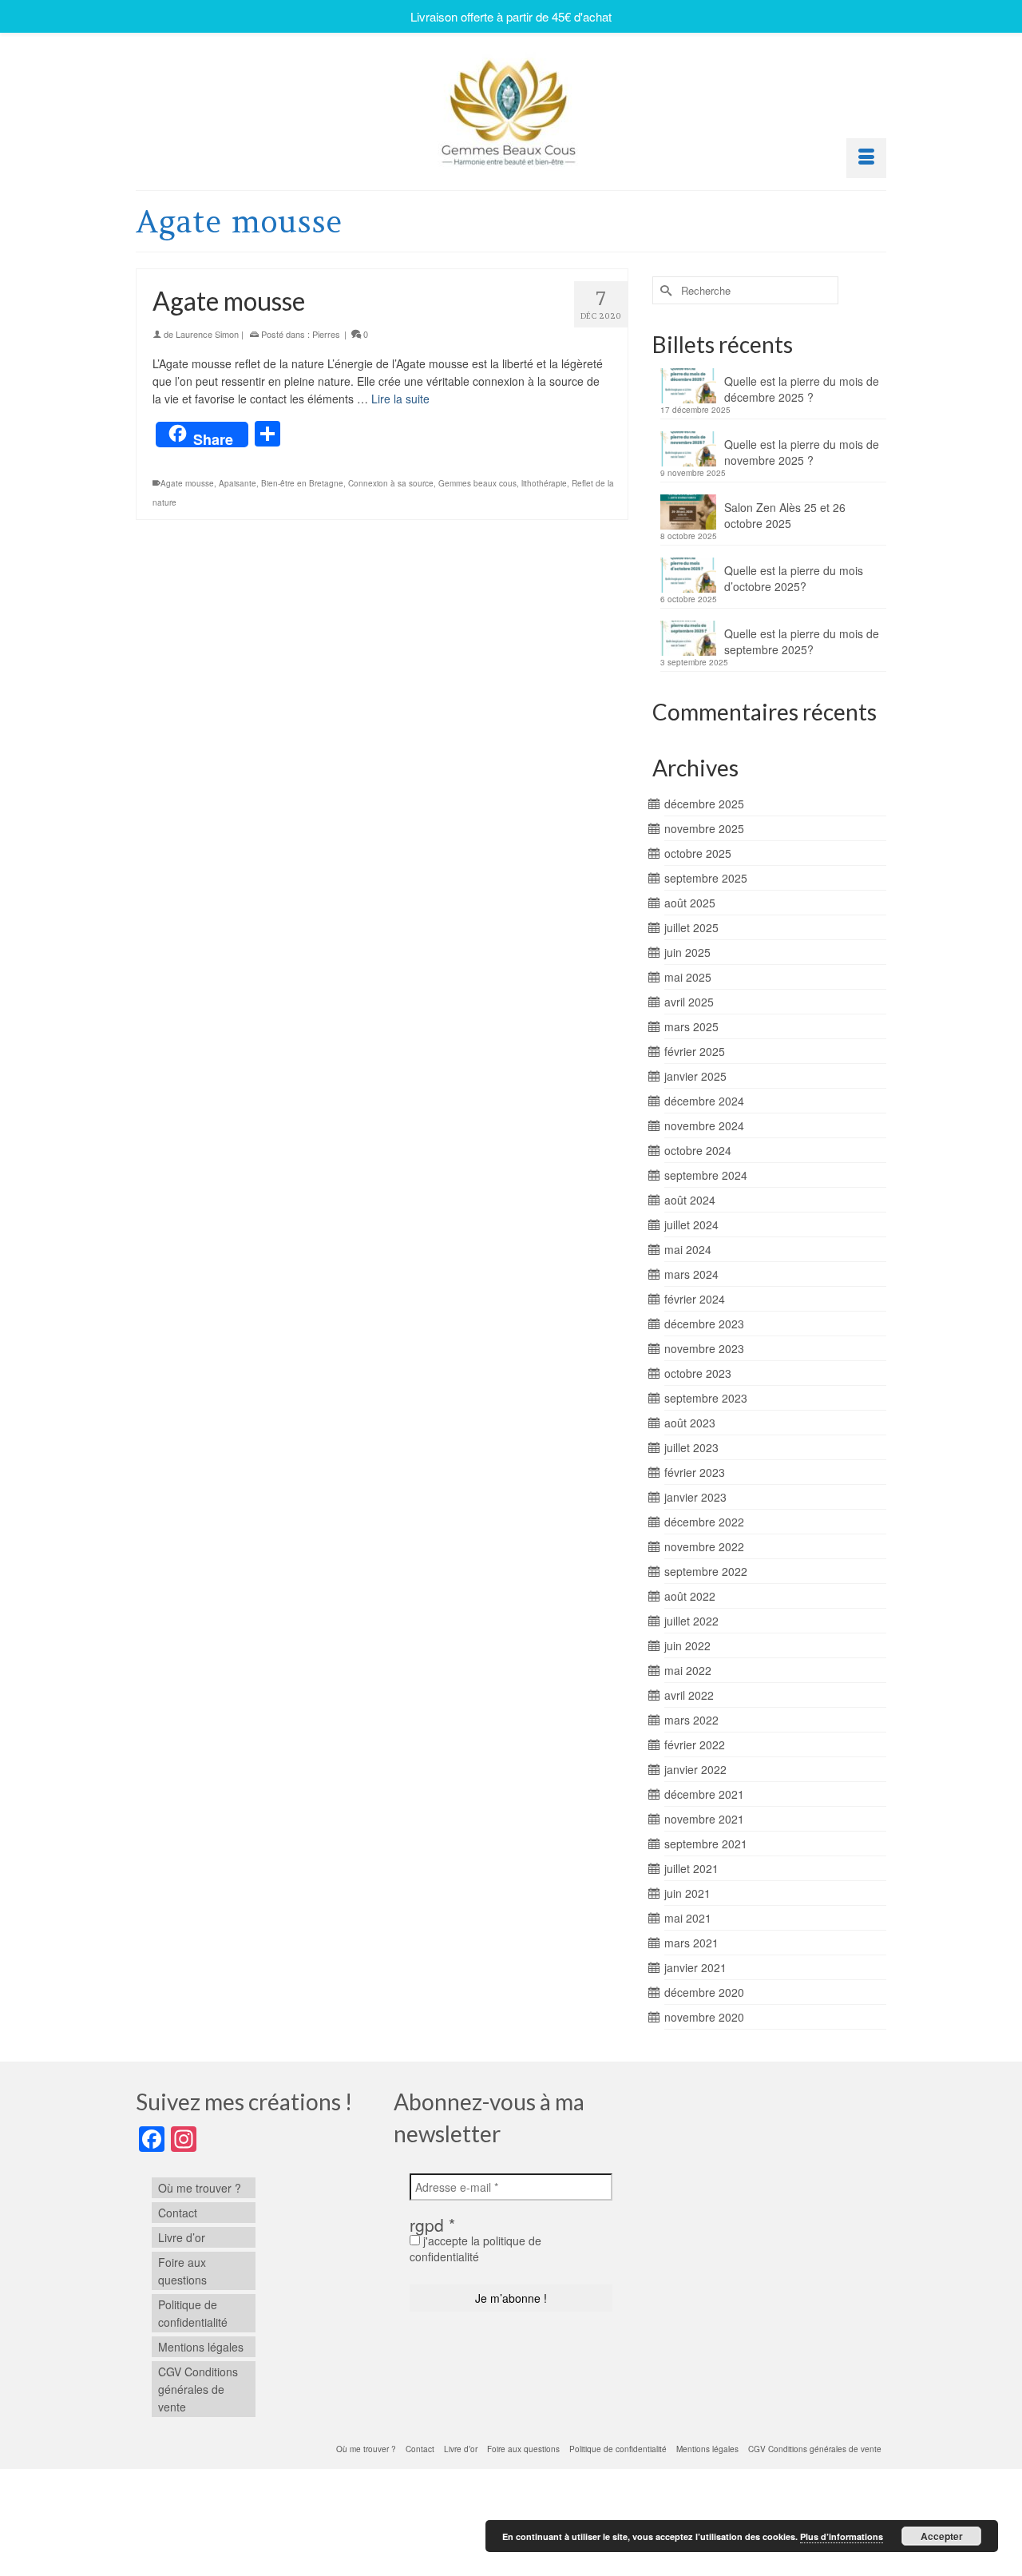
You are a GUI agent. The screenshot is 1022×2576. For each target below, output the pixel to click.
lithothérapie (544, 483)
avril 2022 (689, 1695)
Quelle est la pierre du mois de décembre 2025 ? (802, 389)
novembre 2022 (704, 1546)
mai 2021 (688, 1918)
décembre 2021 (704, 1794)
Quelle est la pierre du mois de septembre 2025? (802, 641)
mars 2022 (691, 1720)
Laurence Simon (207, 334)
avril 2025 (689, 1002)
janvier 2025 (695, 1076)
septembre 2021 (706, 1844)
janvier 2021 (695, 1967)
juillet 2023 (691, 1447)
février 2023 (695, 1472)
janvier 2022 (695, 1769)
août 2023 (690, 1423)
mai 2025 (688, 977)
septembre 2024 (706, 1175)
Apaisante (238, 483)
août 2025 (690, 903)
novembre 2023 (704, 1348)
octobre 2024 (698, 1150)
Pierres (326, 334)
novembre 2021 (704, 1819)
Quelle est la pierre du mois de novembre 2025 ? (802, 452)
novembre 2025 (704, 828)
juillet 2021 (691, 1868)
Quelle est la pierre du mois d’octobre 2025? (794, 578)
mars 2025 (691, 1026)
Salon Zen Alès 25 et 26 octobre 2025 (785, 515)
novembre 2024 (704, 1125)
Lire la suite (400, 399)
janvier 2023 (695, 1497)
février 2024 (695, 1299)
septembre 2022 (706, 1571)
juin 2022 (687, 1645)
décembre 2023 (704, 1324)
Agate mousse (187, 483)
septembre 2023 (706, 1398)
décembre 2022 (704, 1522)
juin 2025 (687, 952)
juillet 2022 (691, 1621)
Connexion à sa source (391, 483)
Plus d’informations (842, 2536)
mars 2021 (691, 1943)
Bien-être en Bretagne (302, 483)
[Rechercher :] (745, 290)
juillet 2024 (691, 1224)
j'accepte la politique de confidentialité (475, 2249)
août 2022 (690, 1596)
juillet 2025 (691, 927)
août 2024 (690, 1200)
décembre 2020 (704, 1992)
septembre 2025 (706, 878)
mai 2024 (688, 1249)
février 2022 (695, 1744)
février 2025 (695, 1051)
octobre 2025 (698, 853)
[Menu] (866, 158)
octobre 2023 (698, 1373)
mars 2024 (691, 1274)
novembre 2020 (704, 2017)
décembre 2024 (704, 1101)
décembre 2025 (704, 804)
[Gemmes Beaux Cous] (511, 108)
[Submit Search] (664, 290)
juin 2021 (687, 1893)
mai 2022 (688, 1670)
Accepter (942, 2536)
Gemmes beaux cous (477, 483)
